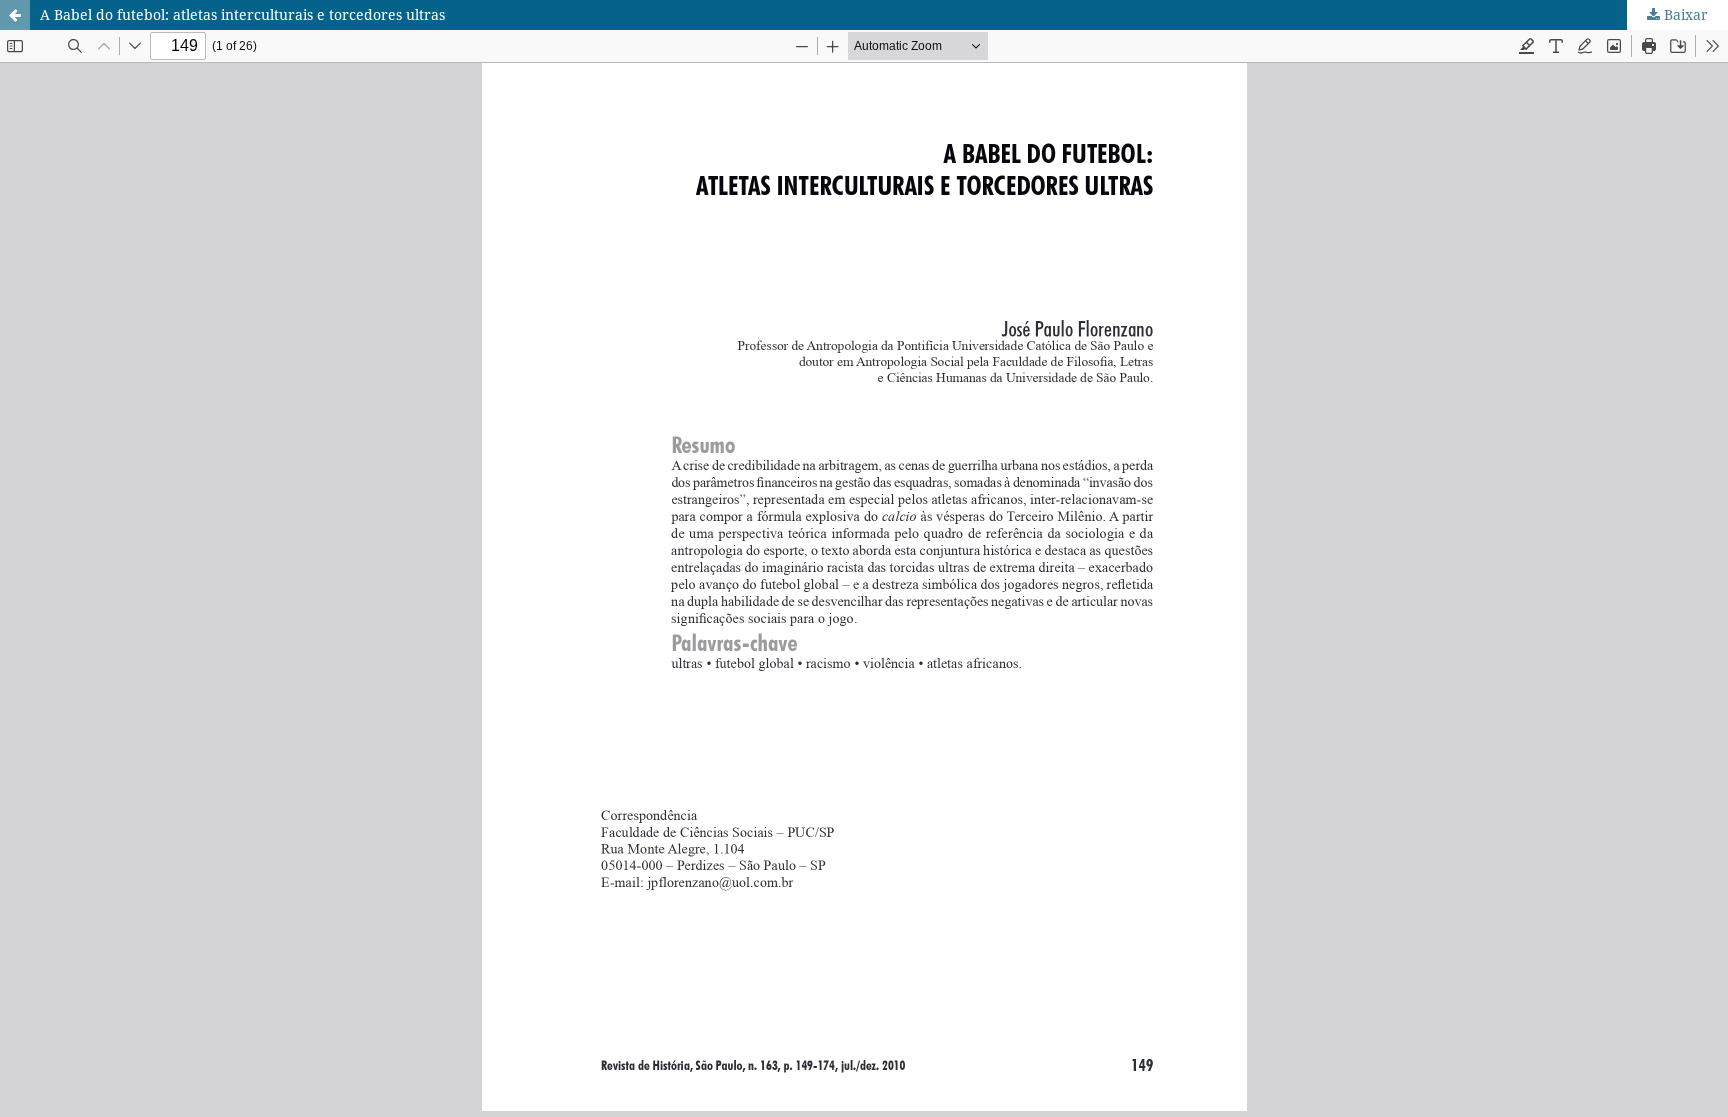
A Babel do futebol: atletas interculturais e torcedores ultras (242, 14)
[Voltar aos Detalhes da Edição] (15, 15)
